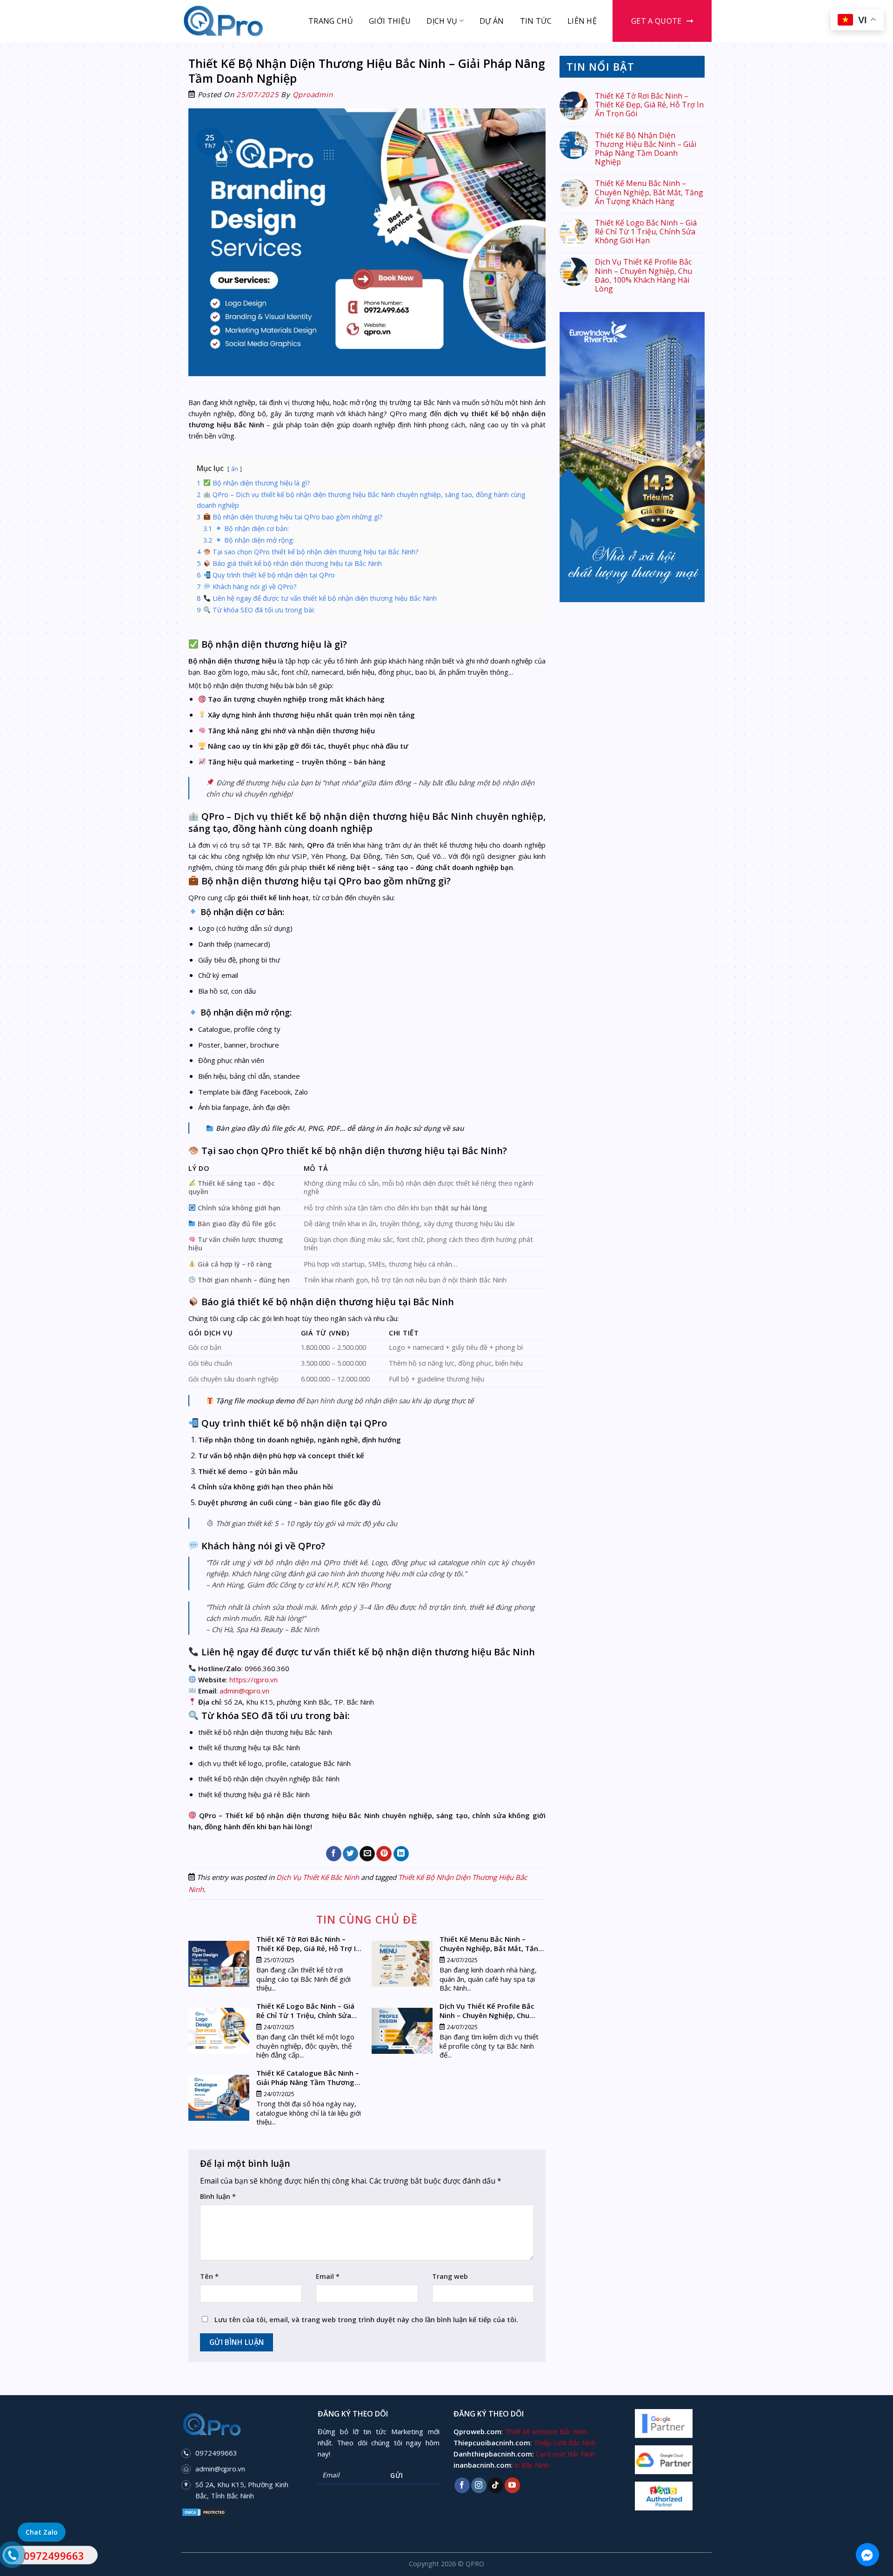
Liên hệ (582, 21)
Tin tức (536, 21)
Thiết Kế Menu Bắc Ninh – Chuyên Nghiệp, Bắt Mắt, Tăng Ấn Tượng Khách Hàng (649, 193)
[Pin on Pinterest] (384, 1854)
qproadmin (313, 94)
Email (328, 2276)
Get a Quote (656, 21)
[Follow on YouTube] (512, 2485)
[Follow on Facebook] (462, 2485)
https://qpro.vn (253, 1680)
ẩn (235, 469)
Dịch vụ (442, 21)
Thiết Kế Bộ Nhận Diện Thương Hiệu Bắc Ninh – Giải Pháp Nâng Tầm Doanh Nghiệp (646, 149)
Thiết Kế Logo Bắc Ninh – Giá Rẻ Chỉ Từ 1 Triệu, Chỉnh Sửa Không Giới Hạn (646, 232)
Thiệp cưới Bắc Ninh (565, 2443)
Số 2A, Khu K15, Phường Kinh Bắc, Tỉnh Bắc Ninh (242, 2490)
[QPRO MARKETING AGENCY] (228, 21)
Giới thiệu (390, 21)
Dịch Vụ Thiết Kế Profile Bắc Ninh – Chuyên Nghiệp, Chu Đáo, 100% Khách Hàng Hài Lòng (643, 276)
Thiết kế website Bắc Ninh (546, 2431)
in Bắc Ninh (532, 2465)
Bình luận (218, 2196)
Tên (209, 2276)
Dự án (492, 21)
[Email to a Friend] (367, 1854)
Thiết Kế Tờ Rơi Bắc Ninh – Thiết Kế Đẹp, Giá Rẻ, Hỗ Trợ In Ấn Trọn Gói (649, 105)
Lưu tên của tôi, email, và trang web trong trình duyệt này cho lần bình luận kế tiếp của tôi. (366, 2320)
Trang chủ (331, 21)
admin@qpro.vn (220, 2469)
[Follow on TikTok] (496, 2485)
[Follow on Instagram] (479, 2485)
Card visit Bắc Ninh (565, 2454)
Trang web (450, 2276)
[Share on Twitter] (350, 1854)
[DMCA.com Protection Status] (205, 2511)
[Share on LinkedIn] (401, 1854)
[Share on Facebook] (334, 1854)
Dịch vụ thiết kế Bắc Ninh (318, 1877)
